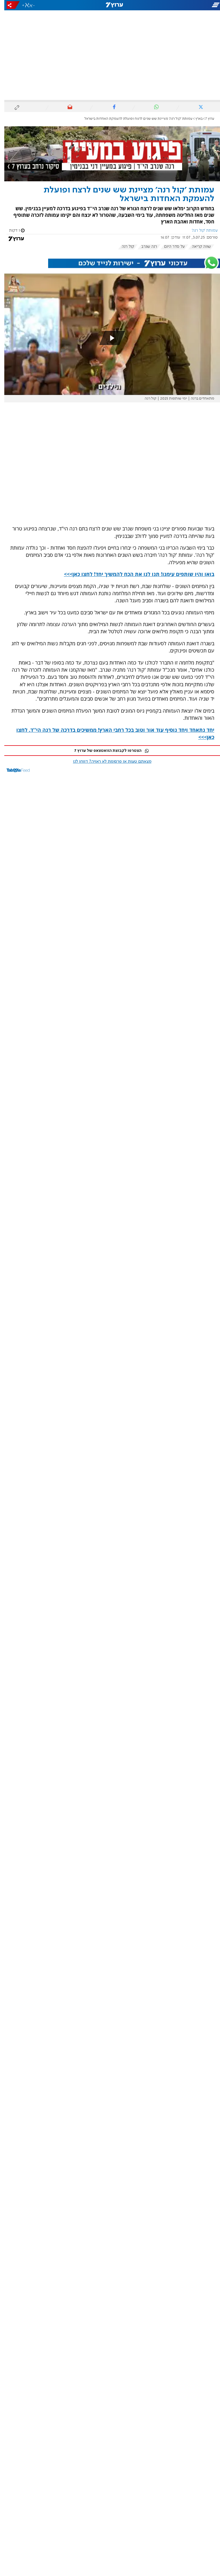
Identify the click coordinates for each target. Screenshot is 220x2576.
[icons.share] (9, 5)
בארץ (195, 119)
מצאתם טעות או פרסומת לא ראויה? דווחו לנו (108, 762)
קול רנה (124, 247)
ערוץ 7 (206, 119)
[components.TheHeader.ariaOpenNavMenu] (185, 5)
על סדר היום (170, 247)
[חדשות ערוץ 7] (110, 5)
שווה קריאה (197, 247)
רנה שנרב (145, 247)
